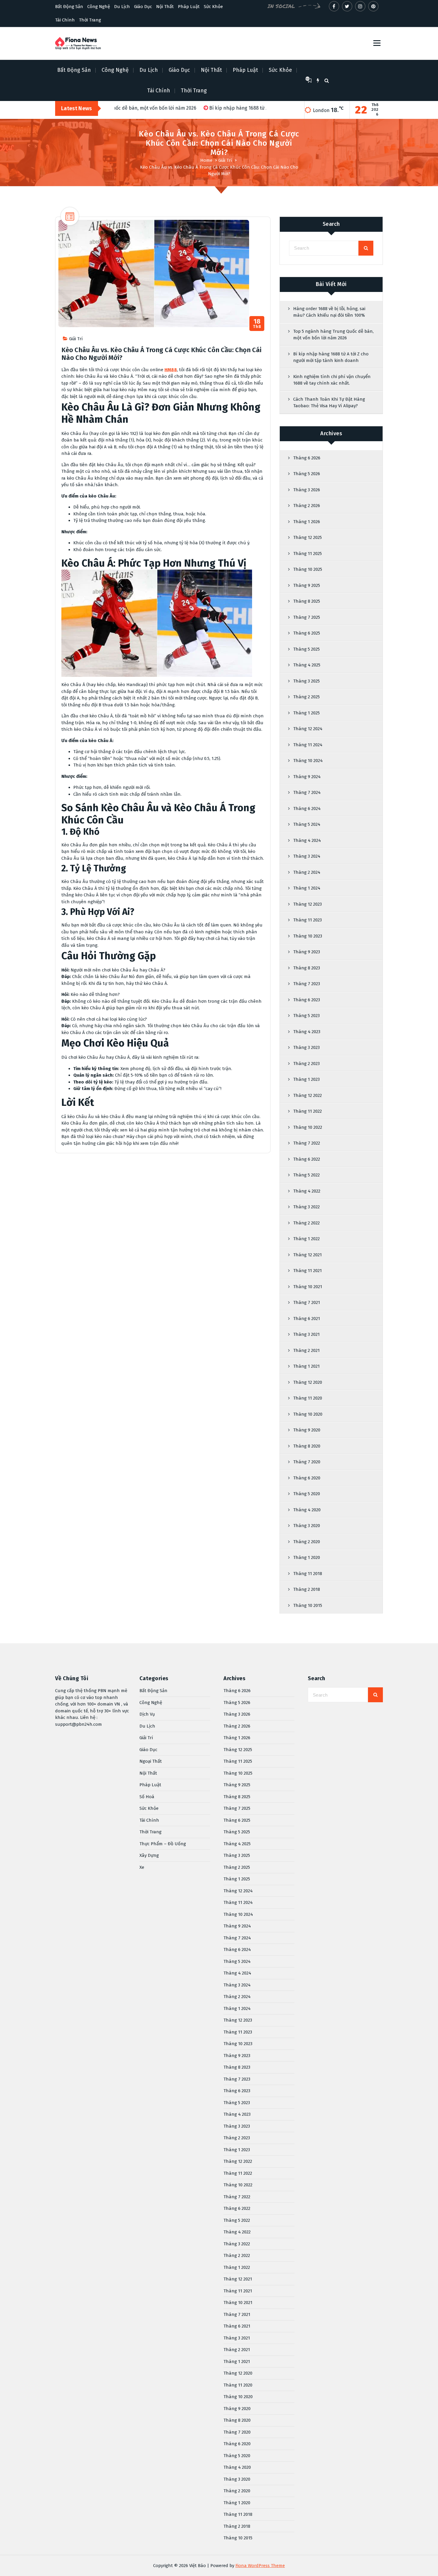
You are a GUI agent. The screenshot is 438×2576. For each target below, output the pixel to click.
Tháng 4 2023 (307, 1032)
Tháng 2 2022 (306, 1223)
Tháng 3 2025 (306, 681)
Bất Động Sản (69, 7)
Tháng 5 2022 (306, 1175)
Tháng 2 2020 (307, 1542)
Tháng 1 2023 (306, 1079)
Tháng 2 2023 (306, 1064)
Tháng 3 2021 (306, 1334)
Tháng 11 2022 (307, 1111)
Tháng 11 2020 (308, 1398)
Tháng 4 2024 (307, 840)
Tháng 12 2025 (307, 537)
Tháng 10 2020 (308, 1414)
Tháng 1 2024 (307, 888)
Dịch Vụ (147, 1714)
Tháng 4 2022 (307, 1191)
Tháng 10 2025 (308, 569)
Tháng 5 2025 (306, 649)
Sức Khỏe (213, 7)
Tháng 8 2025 (307, 601)
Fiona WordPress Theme (260, 2566)
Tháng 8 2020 (307, 1446)
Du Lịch (122, 7)
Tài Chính (65, 20)
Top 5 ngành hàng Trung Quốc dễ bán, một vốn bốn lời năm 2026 (333, 335)
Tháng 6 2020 (307, 1478)
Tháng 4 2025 (307, 665)
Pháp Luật (189, 7)
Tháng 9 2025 (307, 585)
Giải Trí (225, 160)
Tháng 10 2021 (308, 1287)
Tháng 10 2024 (308, 761)
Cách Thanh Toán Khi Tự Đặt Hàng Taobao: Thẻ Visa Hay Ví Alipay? (329, 403)
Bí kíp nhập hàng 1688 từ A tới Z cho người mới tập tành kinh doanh (331, 357)
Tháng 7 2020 (307, 1462)
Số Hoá (147, 1797)
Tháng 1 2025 (306, 713)
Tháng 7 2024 (307, 792)
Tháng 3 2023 (306, 1047)
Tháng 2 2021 (306, 1350)
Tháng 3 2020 (307, 1526)
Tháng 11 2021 (307, 1271)
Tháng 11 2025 (307, 554)
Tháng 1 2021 (306, 1366)
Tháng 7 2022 (307, 1143)
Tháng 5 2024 (307, 824)
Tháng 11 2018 (308, 1574)
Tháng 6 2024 (307, 809)
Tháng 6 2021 (307, 1319)
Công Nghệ (99, 7)
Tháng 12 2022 (307, 1095)
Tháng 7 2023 (307, 984)
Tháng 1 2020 (307, 1557)
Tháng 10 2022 (308, 1127)
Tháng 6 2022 (307, 1159)
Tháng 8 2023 (307, 968)
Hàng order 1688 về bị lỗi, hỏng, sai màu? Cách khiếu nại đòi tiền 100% (329, 312)
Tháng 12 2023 (307, 904)
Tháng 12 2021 (307, 1255)
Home (206, 160)
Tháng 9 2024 (307, 777)
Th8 (257, 324)
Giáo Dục (143, 7)
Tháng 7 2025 (307, 617)
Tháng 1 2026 (307, 522)
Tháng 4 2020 (307, 1510)
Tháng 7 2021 (307, 1302)
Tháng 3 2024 (307, 856)
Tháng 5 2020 (307, 1494)
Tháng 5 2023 (306, 1016)
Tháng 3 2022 (306, 1207)
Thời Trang (90, 20)
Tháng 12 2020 (308, 1382)
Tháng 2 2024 (307, 872)
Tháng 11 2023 (307, 920)
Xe (142, 1867)
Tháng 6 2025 (307, 633)
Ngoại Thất (151, 1761)
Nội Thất (165, 7)
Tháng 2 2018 (307, 1589)
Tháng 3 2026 (307, 490)
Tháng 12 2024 (308, 729)
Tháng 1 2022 (306, 1239)
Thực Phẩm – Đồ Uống (163, 1844)
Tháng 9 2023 (307, 952)
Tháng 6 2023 (307, 1000)
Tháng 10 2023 (308, 936)
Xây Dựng (149, 1855)
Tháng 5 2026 (307, 474)
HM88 (171, 370)
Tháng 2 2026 (307, 506)
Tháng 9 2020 (307, 1430)
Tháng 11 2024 (308, 745)
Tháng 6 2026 (307, 458)
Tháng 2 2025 (306, 697)
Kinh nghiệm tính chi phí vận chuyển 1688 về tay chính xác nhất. (332, 380)
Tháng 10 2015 (308, 1605)
